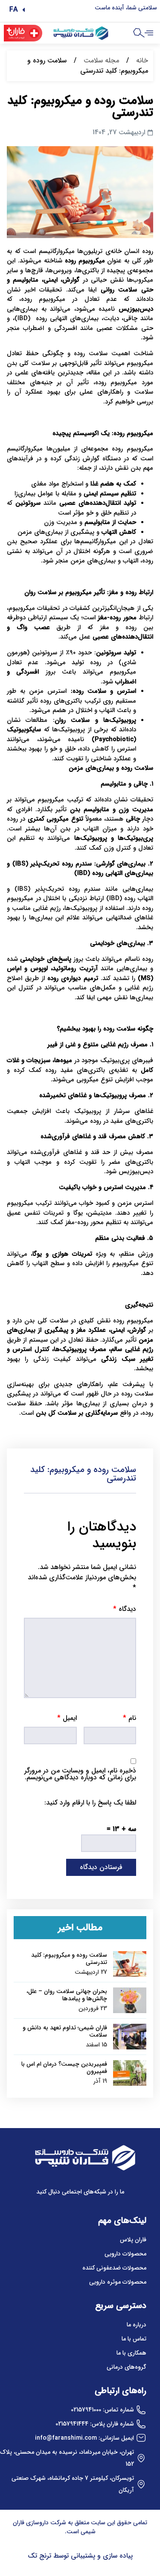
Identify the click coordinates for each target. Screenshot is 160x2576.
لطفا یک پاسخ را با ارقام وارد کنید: (90, 1803)
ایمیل (67, 1718)
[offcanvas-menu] (149, 33)
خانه (142, 60)
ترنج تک (39, 2556)
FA (14, 10)
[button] (17, 10)
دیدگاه (125, 1609)
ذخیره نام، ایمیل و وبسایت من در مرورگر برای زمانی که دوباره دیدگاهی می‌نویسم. (80, 1774)
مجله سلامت (101, 60)
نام (129, 1718)
